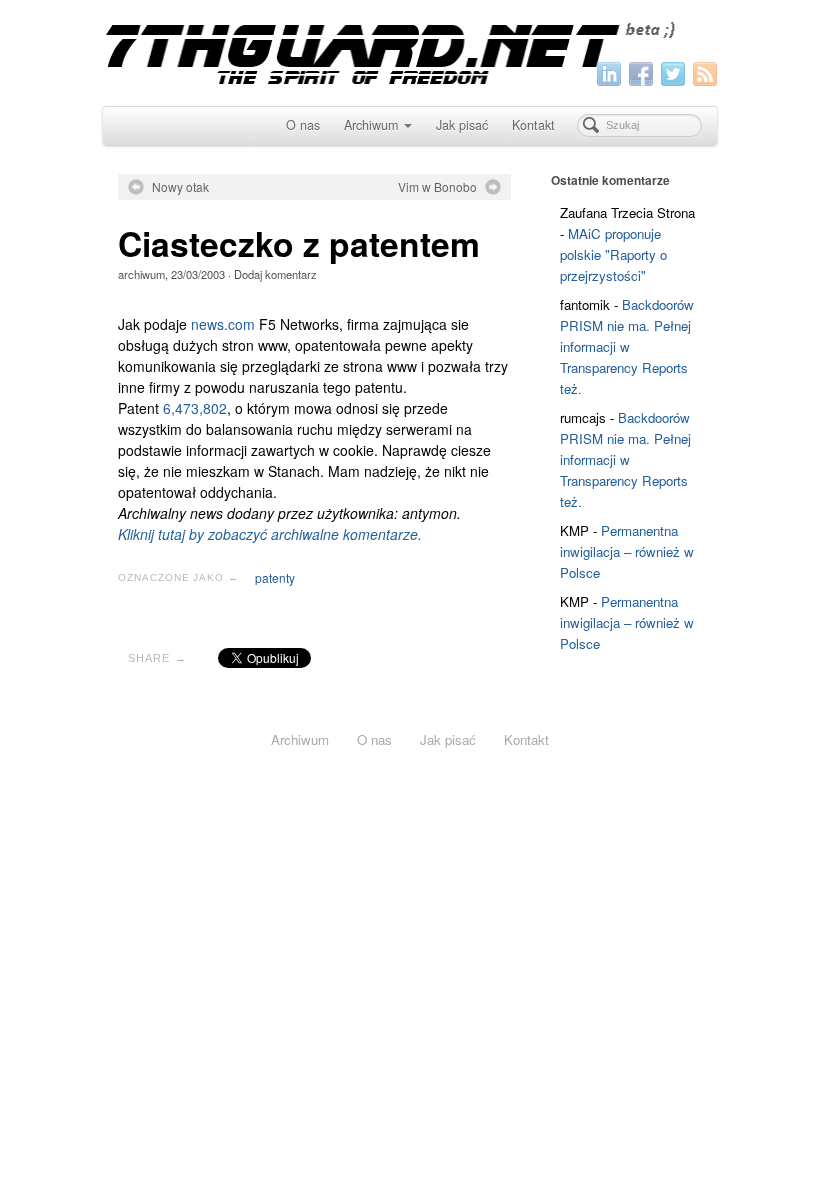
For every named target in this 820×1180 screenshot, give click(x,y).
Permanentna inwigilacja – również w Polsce (627, 551)
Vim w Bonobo (437, 187)
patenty (275, 577)
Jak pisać (462, 125)
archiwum (141, 274)
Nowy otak (180, 187)
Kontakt (533, 125)
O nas (303, 125)
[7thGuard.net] (410, 50)
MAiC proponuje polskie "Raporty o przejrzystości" (613, 254)
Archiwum (371, 125)
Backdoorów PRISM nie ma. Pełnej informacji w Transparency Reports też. (627, 346)
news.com (223, 324)
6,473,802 (195, 408)
